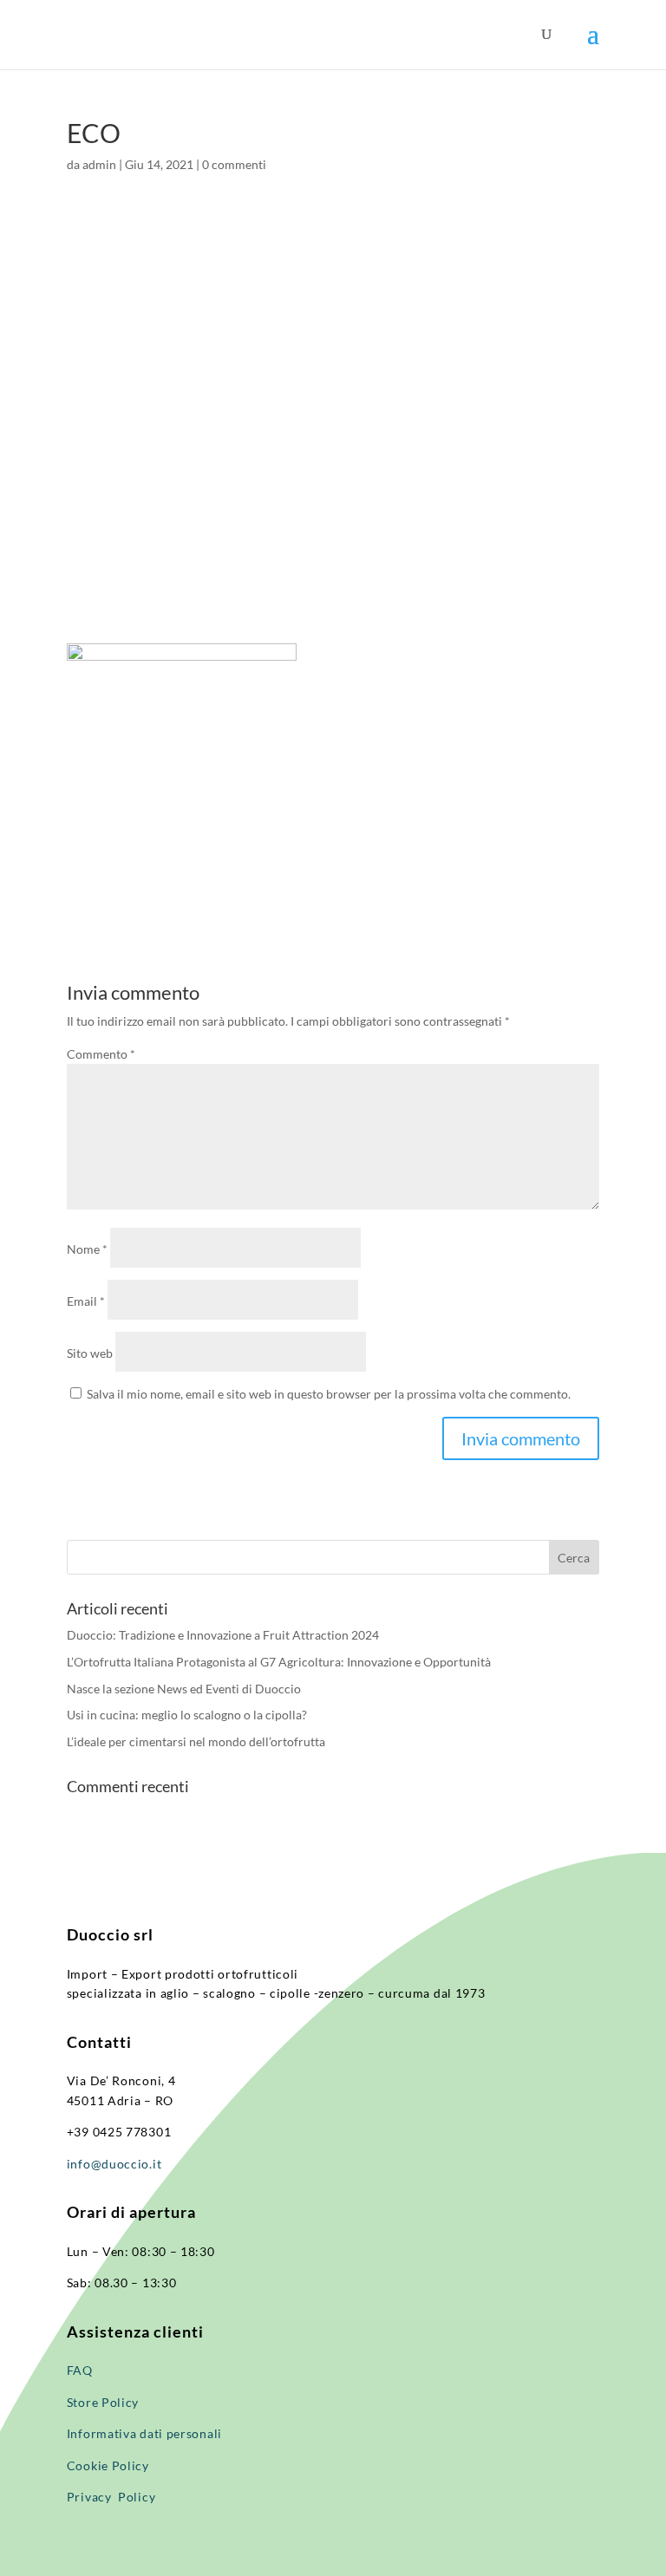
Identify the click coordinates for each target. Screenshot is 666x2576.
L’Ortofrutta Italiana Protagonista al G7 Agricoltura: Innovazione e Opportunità (279, 1662)
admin (99, 164)
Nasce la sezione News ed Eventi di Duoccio (184, 1689)
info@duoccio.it (114, 2164)
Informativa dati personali (146, 2433)
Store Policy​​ (103, 2402)
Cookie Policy (108, 2465)
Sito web (90, 1353)
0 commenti (234, 164)
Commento (101, 1054)
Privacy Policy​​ (111, 2497)
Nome (87, 1249)
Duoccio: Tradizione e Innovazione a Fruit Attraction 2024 (223, 1635)
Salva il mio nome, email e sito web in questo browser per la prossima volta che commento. (329, 1394)
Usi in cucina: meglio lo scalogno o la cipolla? (187, 1715)
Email (86, 1301)
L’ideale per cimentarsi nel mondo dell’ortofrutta (196, 1741)
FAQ (80, 2370)
